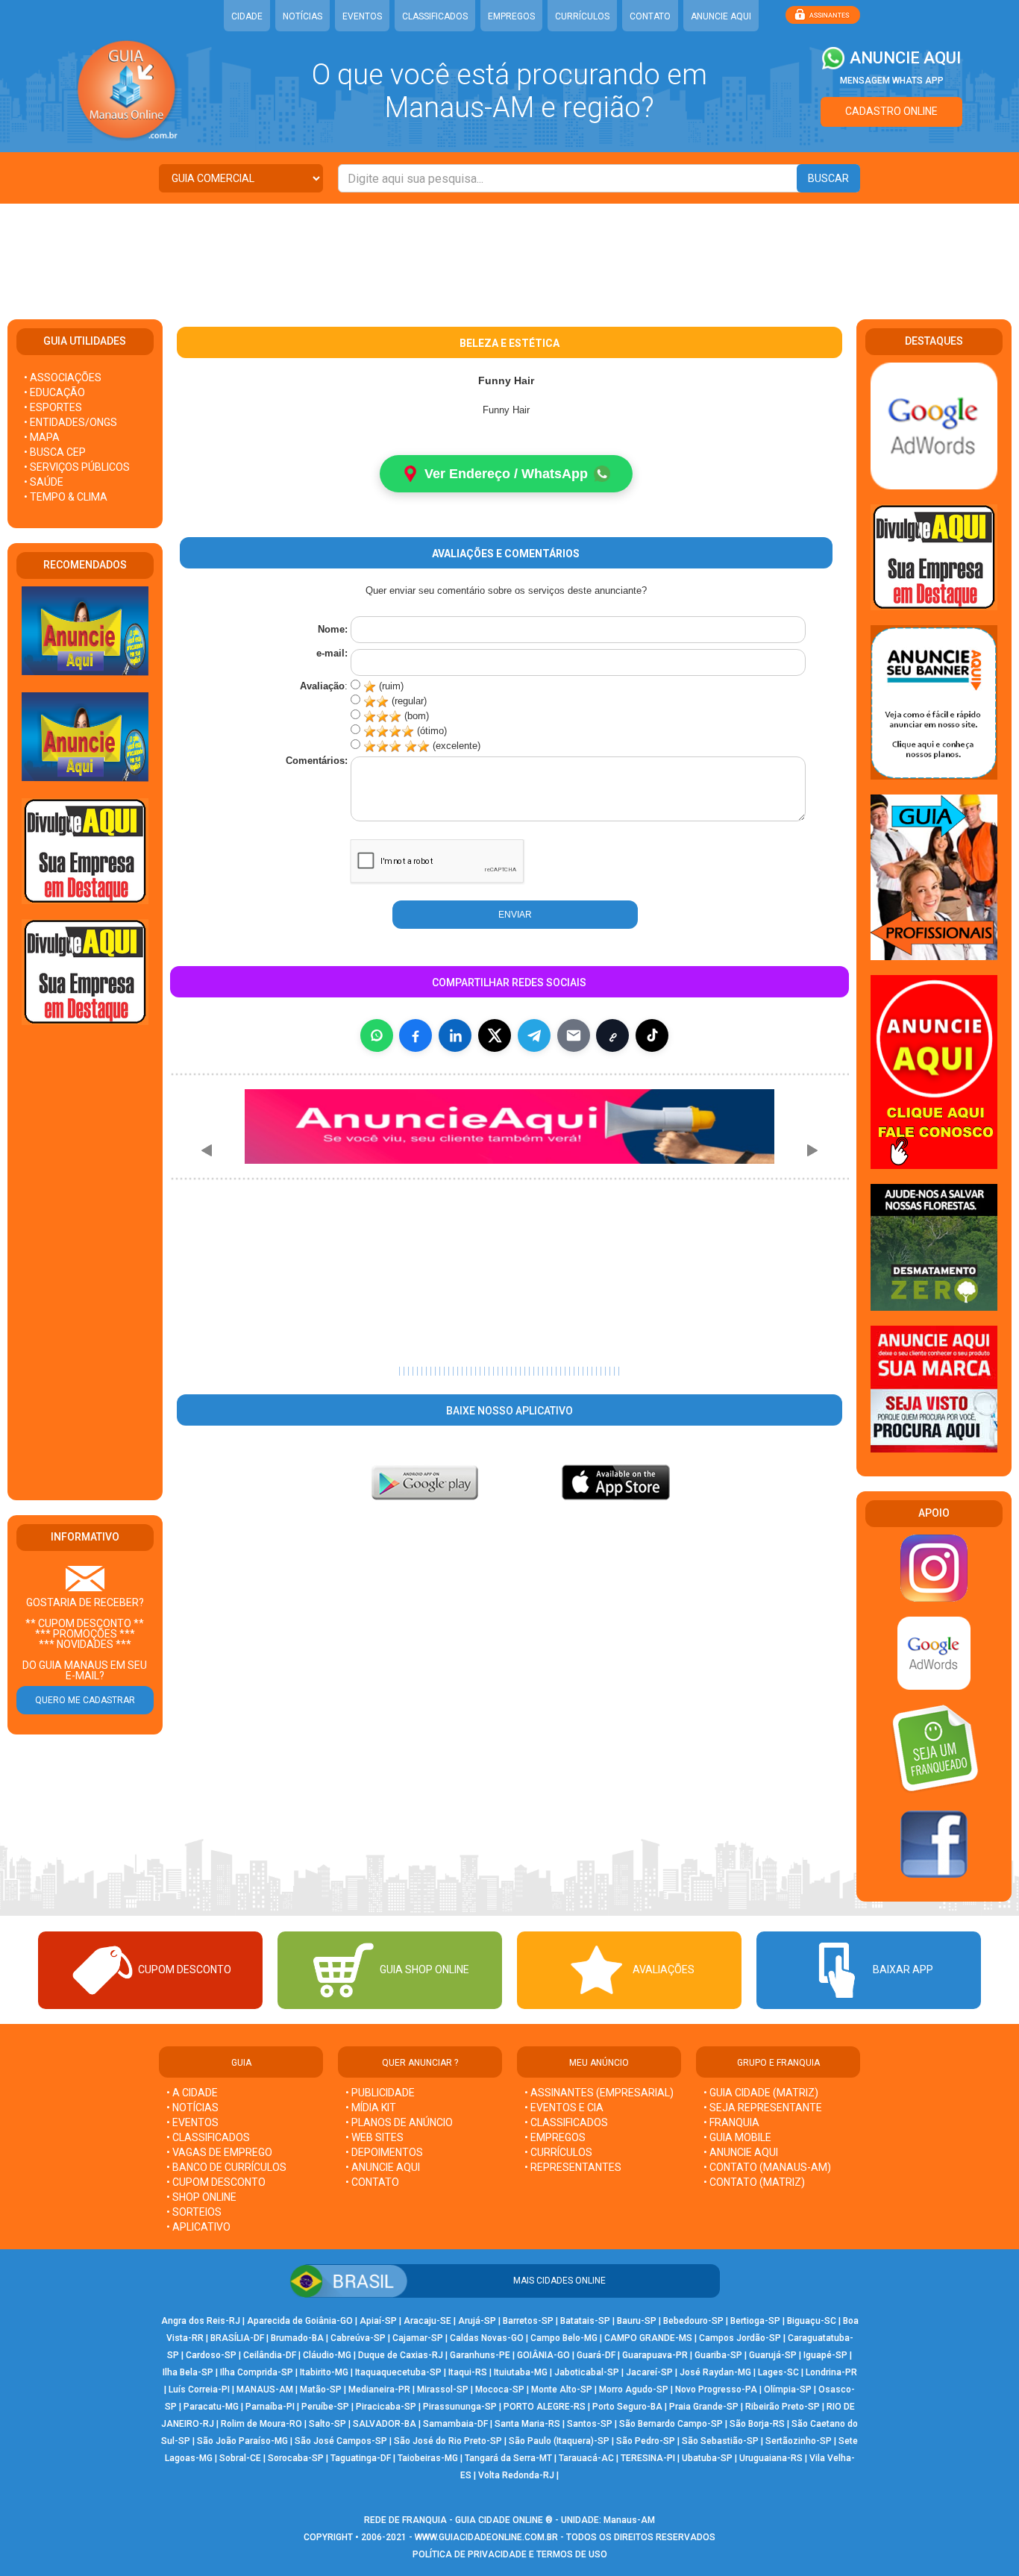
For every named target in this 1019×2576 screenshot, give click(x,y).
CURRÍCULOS (582, 16)
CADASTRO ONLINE (891, 111)
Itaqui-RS (468, 2372)
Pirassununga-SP (460, 2407)
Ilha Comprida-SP (257, 2372)
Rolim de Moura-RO (261, 2424)
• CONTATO (372, 2182)
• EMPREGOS (555, 2137)
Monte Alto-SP (562, 2389)
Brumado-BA (297, 2338)
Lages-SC (778, 2372)
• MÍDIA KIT (371, 2108)
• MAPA (42, 437)
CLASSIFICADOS (435, 16)
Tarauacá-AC (586, 2458)
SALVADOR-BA (385, 2424)
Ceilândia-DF (270, 2355)
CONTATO (650, 16)
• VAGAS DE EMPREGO (219, 2152)
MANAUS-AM (265, 2389)
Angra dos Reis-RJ (201, 2321)
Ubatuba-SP (707, 2458)
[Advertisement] (509, 252)
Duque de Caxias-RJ (401, 2355)
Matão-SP (321, 2389)
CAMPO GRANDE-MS (648, 2338)
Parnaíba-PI (270, 2407)
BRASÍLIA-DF (237, 2338)
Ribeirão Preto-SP (783, 2407)
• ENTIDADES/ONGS (70, 422)
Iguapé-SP (825, 2355)
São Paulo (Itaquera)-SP (559, 2441)
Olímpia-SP (788, 2389)
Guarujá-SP (773, 2355)
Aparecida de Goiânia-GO (300, 2321)
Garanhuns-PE (480, 2355)
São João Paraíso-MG (242, 2441)
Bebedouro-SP (693, 2321)
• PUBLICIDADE (380, 2093)
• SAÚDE (44, 482)
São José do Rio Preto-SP (448, 2441)
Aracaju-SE (427, 2321)
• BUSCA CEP (55, 452)
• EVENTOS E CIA (564, 2108)
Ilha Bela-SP (188, 2372)
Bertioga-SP (755, 2321)
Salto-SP (327, 2424)
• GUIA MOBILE (737, 2137)
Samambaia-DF (455, 2424)
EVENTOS (362, 16)
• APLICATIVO (198, 2227)
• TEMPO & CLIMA (66, 497)
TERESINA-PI (648, 2458)
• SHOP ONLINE (201, 2197)
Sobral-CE (240, 2458)
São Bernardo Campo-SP (671, 2424)
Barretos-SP (528, 2321)
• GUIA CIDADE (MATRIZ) (761, 2093)
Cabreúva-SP (358, 2338)
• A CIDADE (192, 2093)
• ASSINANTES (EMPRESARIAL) (599, 2093)
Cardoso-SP (211, 2355)
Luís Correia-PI (199, 2389)
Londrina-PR (831, 2372)
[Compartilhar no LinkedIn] (455, 1035)
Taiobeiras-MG (428, 2458)
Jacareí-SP (649, 2372)
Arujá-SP (477, 2321)
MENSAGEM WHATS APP (892, 81)
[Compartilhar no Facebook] (416, 1035)
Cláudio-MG (327, 2355)
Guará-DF (596, 2355)
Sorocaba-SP (296, 2458)
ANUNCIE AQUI (721, 16)
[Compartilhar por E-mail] (574, 1035)
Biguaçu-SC (812, 2321)
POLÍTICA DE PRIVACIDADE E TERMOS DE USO (510, 2554)
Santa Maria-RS (527, 2424)
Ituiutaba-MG (521, 2372)
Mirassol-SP (443, 2389)
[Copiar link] (612, 1035)
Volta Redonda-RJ (516, 2475)
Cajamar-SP (418, 2338)
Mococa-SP (500, 2389)
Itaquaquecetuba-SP (398, 2372)
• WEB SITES (374, 2137)
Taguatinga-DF (361, 2458)
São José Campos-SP (341, 2441)
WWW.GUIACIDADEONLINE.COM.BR (486, 2537)
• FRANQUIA (733, 2122)
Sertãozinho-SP (799, 2441)
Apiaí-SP (378, 2321)
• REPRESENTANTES (573, 2167)
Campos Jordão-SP (740, 2338)
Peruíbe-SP (325, 2407)
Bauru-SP (637, 2321)
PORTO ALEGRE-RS (545, 2407)
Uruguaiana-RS (771, 2458)
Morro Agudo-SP (634, 2389)
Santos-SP (590, 2424)
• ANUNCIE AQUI (383, 2167)
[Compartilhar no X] (495, 1035)
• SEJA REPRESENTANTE (764, 2108)
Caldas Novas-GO (487, 2338)
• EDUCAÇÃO (54, 392)
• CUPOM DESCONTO (216, 2182)
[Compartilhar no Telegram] (534, 1035)
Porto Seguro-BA (627, 2407)
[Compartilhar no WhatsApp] (377, 1035)
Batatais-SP (585, 2321)
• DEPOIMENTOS (384, 2152)
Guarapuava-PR (655, 2355)
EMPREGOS (511, 16)
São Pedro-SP (646, 2441)
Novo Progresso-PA (716, 2389)
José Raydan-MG (715, 2372)
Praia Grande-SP (704, 2407)
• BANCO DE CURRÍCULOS (226, 2167)
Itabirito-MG (324, 2372)
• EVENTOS (192, 2122)
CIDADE (247, 16)
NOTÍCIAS (302, 16)
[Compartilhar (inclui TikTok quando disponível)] (652, 1035)
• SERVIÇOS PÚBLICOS (77, 467)
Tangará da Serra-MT (508, 2458)
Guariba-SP (718, 2355)
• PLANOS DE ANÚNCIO (399, 2122)
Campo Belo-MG (564, 2338)
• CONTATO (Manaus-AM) (767, 2167)
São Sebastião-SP (720, 2441)
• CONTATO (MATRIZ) (754, 2182)
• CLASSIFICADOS (208, 2137)
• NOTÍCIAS (192, 2108)
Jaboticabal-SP (587, 2372)
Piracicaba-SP (386, 2407)
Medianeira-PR (379, 2389)
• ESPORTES (53, 407)
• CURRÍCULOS (558, 2152)
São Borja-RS (757, 2424)
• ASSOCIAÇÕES (63, 377)
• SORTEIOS (194, 2212)
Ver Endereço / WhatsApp (506, 474)
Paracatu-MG (211, 2407)
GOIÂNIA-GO (543, 2355)
